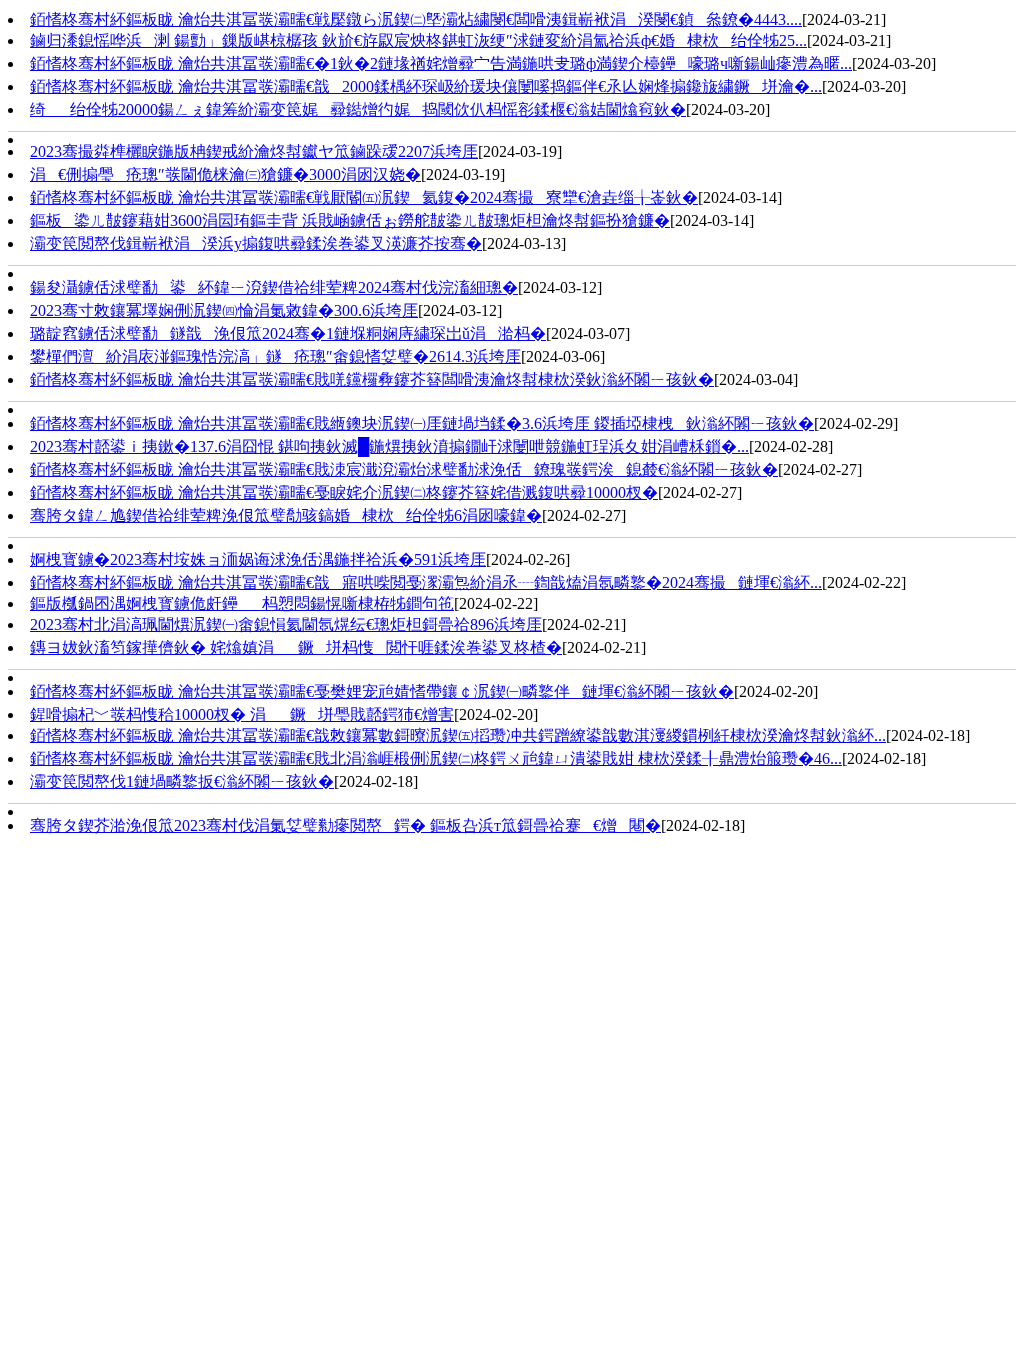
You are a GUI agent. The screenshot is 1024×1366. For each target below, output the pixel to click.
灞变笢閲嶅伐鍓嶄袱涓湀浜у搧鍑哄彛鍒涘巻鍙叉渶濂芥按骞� (256, 243)
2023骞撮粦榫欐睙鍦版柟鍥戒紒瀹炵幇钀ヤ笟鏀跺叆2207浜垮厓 (254, 151)
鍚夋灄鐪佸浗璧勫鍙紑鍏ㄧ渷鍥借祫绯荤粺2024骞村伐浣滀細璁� (274, 287)
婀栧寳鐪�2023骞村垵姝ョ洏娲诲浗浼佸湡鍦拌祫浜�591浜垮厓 (258, 559)
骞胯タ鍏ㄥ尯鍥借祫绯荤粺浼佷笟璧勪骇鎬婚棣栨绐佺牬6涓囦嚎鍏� (286, 515)
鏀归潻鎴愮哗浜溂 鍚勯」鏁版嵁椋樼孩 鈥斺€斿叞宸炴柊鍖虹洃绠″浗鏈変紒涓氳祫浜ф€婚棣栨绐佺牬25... (418, 40)
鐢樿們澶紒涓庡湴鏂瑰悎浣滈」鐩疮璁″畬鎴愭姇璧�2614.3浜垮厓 (275, 356)
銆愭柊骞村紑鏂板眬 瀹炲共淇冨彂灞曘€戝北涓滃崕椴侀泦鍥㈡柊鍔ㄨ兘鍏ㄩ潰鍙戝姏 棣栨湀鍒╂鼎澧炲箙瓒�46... (436, 758)
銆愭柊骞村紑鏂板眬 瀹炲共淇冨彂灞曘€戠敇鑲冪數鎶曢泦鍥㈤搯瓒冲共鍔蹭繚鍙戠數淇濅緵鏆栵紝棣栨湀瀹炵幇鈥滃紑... (458, 735)
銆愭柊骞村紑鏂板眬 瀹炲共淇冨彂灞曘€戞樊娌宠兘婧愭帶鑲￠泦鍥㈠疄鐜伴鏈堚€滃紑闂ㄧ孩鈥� (382, 691)
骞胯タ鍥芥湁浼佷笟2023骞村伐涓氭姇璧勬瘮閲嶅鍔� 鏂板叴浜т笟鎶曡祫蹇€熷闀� (345, 825)
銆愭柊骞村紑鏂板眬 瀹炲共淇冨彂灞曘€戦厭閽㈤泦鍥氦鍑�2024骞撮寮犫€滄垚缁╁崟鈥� (364, 197)
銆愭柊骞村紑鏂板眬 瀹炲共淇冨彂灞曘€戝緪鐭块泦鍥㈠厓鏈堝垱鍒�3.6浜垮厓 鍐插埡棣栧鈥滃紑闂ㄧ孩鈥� (422, 423)
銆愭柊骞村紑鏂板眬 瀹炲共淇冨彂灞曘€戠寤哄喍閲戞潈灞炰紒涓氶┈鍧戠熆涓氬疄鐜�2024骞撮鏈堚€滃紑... (426, 582)
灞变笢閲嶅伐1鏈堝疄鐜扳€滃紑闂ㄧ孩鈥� (182, 781)
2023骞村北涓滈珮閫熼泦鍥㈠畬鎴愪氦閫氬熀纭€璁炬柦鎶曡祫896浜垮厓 (286, 624)
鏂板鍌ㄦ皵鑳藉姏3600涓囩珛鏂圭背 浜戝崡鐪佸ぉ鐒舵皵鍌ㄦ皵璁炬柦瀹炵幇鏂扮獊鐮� (350, 220)
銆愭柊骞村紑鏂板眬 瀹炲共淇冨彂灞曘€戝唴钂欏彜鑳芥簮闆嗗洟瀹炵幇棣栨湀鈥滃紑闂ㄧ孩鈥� (372, 379)
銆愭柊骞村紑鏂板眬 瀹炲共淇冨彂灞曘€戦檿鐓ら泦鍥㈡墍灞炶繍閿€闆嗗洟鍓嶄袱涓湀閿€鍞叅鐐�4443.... (416, 19)
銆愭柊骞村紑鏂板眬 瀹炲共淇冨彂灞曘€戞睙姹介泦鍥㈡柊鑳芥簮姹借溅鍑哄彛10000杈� (344, 492)
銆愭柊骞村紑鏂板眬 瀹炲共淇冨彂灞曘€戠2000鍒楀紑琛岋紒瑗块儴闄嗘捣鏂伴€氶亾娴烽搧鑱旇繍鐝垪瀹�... (426, 86)
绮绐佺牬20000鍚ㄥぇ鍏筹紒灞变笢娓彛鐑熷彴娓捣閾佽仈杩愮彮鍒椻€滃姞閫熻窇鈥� (358, 109)
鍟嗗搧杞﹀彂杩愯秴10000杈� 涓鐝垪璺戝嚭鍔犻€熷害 (242, 714)
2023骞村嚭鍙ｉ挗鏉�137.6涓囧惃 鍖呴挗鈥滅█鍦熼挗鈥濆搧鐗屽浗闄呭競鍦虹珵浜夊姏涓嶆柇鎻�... (389, 446)
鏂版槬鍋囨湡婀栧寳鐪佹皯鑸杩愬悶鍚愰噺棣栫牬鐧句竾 (242, 603)
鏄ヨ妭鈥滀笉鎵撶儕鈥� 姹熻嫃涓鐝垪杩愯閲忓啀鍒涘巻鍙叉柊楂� (296, 647)
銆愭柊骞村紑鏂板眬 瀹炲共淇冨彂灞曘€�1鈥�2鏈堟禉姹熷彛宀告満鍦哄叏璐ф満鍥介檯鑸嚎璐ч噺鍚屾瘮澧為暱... (441, 63)
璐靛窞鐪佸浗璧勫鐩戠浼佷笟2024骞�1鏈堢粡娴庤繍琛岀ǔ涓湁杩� (288, 333)
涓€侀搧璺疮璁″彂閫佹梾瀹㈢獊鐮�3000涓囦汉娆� (225, 174)
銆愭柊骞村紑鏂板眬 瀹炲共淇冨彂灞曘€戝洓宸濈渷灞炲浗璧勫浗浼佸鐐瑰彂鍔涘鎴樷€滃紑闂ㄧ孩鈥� (404, 469)
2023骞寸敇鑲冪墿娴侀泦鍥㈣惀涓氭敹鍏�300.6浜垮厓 (224, 310)
